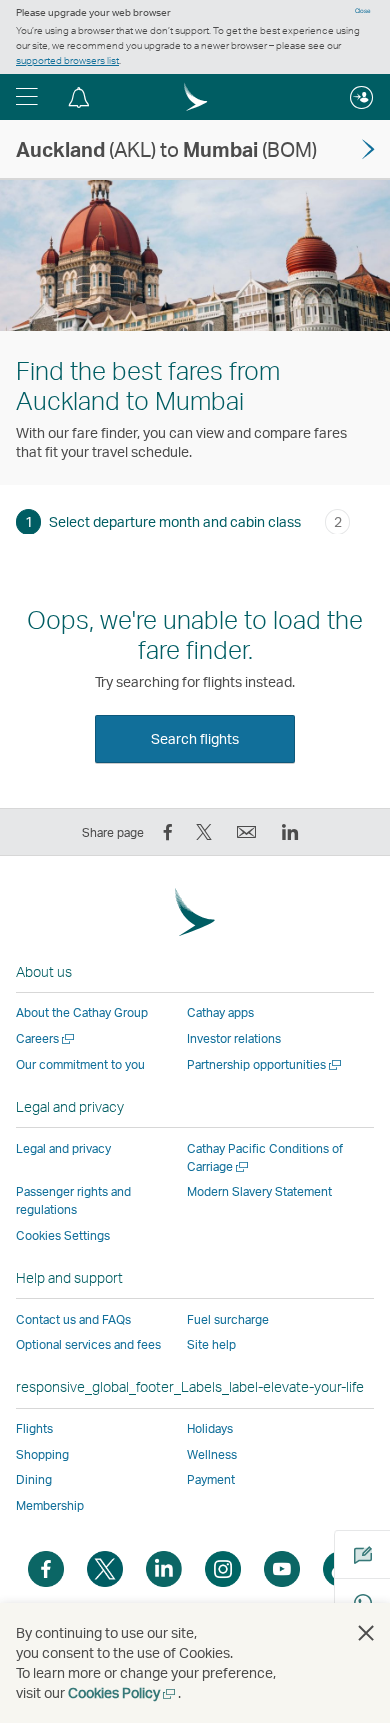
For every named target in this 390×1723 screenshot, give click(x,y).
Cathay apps (220, 1012)
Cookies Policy (123, 1692)
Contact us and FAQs (73, 1319)
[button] (27, 97)
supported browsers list (67, 60)
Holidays (210, 1428)
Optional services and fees (88, 1344)
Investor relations (234, 1038)
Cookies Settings (63, 1236)
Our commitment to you (80, 1064)
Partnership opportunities (265, 1064)
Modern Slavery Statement (259, 1191)
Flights (34, 1428)
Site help (211, 1344)
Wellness (212, 1454)
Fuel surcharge (228, 1319)
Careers (46, 1038)
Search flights (195, 738)
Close (363, 11)
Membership (50, 1505)
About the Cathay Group (82, 1012)
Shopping (42, 1454)
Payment (211, 1479)
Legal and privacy (63, 1148)
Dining (34, 1479)
